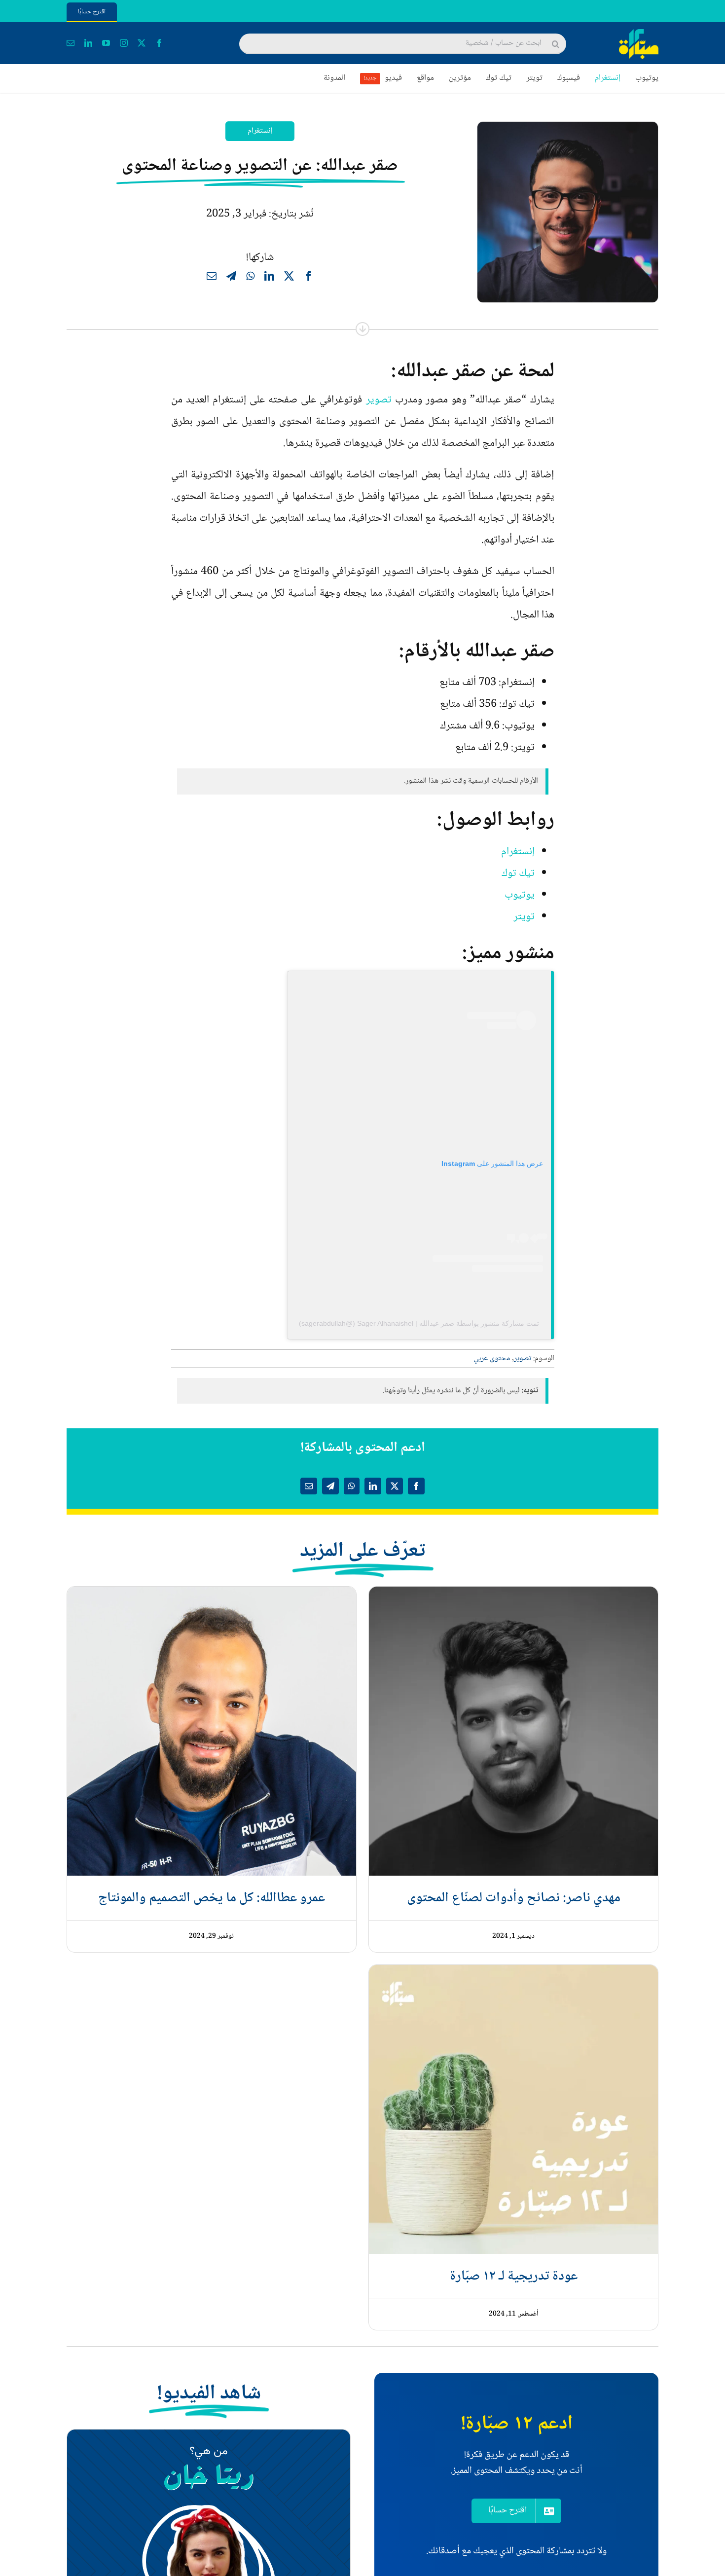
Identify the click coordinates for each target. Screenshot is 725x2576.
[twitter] (142, 43)
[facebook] (159, 43)
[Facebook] (309, 278)
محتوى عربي (492, 1359)
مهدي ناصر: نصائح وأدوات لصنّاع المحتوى (514, 1898)
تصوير (379, 400)
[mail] (71, 43)
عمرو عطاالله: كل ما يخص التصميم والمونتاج (212, 1898)
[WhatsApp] (250, 278)
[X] (289, 278)
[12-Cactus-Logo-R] (639, 35)
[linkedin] (88, 43)
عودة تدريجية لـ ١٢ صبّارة (514, 2277)
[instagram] (124, 43)
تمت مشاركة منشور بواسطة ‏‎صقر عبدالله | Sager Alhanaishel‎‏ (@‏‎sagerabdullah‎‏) (419, 1323)
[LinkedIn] (269, 278)
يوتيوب (520, 895)
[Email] (212, 278)
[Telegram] (231, 278)
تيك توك (518, 873)
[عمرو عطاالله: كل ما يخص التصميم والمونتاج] (212, 1597)
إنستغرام (260, 131)
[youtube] (106, 43)
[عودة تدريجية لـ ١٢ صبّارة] (513, 1976)
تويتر (524, 917)
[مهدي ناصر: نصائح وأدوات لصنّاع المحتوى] (513, 1597)
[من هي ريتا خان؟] (209, 2440)
